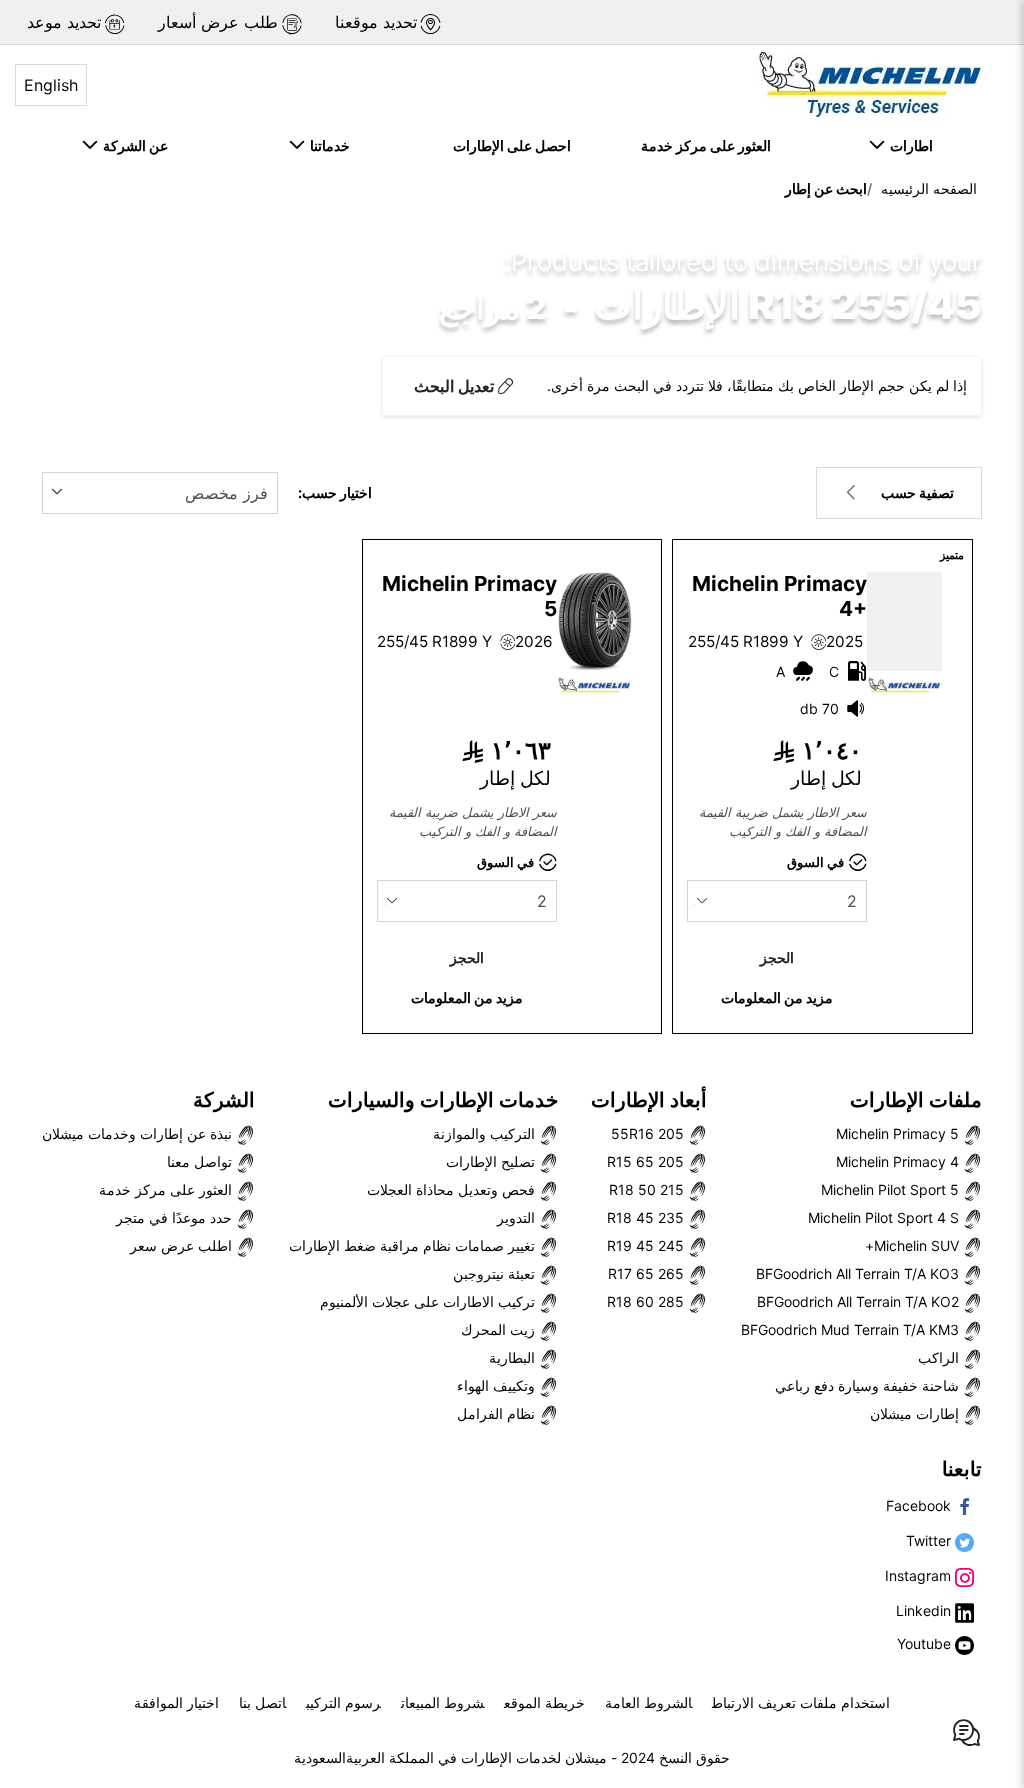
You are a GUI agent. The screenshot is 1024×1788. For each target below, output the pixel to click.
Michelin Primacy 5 (899, 1133)
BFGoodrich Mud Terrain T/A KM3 (852, 1329)
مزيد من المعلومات (777, 997)
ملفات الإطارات (916, 1100)
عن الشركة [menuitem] (132, 145)
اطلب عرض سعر (183, 1245)
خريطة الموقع (544, 1702)
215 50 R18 (648, 1189)
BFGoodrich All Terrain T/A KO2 (860, 1301)
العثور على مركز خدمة (167, 1189)
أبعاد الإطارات (649, 1100)
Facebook (920, 1505)
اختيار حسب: (335, 492)
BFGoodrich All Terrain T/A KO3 (859, 1273)
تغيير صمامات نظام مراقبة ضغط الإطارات (414, 1245)
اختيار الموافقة (176, 1702)
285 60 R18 (647, 1301)
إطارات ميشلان (916, 1413)
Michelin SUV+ (914, 1245)
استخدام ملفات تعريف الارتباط (801, 1702)
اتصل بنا (262, 1702)
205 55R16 (649, 1133)
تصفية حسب (917, 492)
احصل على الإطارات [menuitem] (512, 145)
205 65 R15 (647, 1161)
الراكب (940, 1357)
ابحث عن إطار (826, 188)
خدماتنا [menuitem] (327, 145)
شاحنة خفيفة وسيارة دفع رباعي (869, 1385)
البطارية (514, 1357)
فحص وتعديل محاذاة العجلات (453, 1189)
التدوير (518, 1217)
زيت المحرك (500, 1329)
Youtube (926, 1643)
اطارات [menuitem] (908, 145)
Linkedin (925, 1610)
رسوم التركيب (343, 1702)
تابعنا (962, 1469)
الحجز (777, 957)
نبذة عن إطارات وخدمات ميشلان (139, 1133)
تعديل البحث (454, 386)
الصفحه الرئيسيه (929, 188)
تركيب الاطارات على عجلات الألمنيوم (429, 1301)
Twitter (930, 1540)
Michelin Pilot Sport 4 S (885, 1217)
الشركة (224, 1100)
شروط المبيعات (442, 1702)
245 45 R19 (647, 1245)
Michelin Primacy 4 (899, 1161)
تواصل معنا (201, 1161)
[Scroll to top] (971, 1669)
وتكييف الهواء (498, 1385)
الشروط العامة (648, 1702)
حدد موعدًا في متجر (176, 1217)
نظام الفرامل (498, 1413)
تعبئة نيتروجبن (496, 1273)
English (51, 85)
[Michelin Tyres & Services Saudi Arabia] (868, 85)
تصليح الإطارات (492, 1161)
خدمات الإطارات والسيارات (443, 1100)
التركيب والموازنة (486, 1133)
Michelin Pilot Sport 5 (892, 1189)
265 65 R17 (648, 1273)
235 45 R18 (647, 1217)
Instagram (920, 1575)
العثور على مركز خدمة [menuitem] (706, 145)
